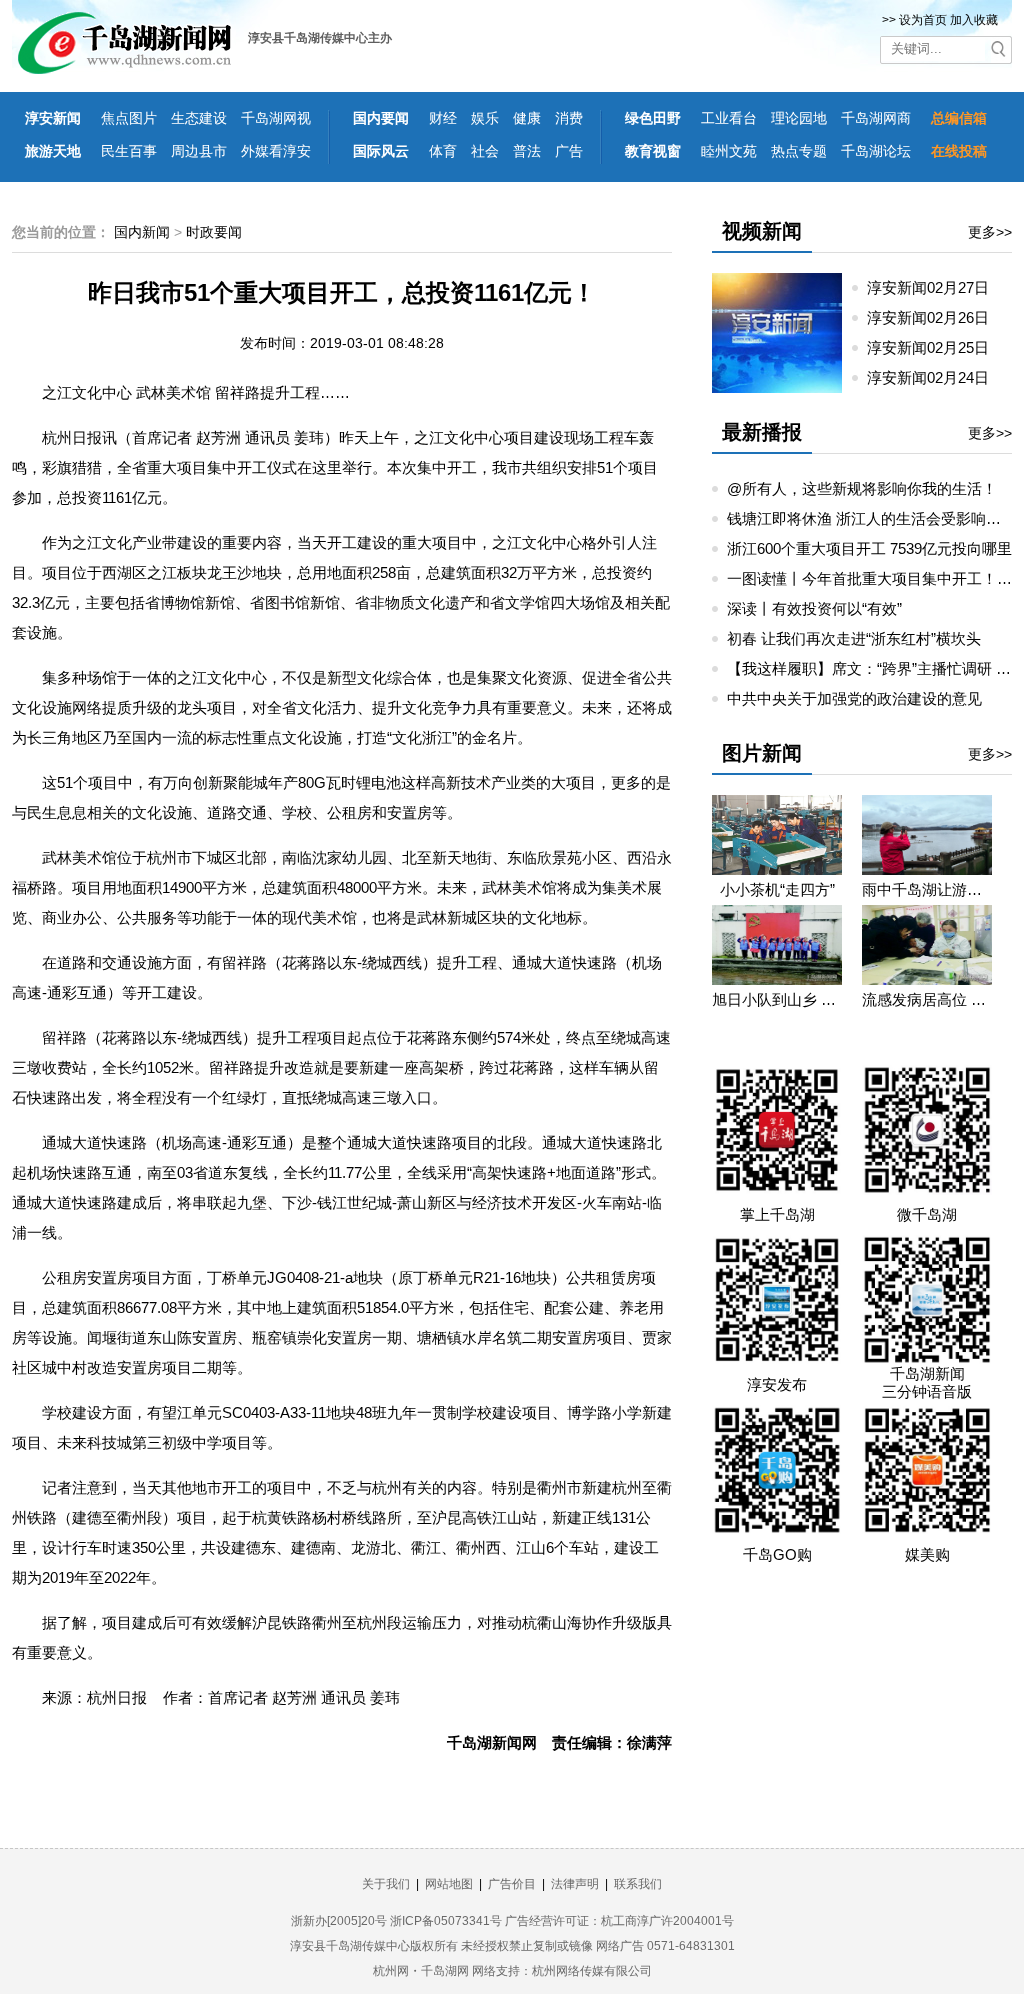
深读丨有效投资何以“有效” (814, 608)
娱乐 (485, 118)
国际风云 (381, 151)
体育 (443, 151)
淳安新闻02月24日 (936, 377)
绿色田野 (653, 118)
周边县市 (199, 151)
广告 (569, 151)
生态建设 (199, 118)
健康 (527, 118)
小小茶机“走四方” (777, 889)
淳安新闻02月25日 (936, 347)
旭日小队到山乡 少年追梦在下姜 (777, 999)
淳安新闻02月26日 (936, 317)
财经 (443, 118)
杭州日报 (117, 1697)
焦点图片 (129, 118)
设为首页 (923, 20)
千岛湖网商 (876, 118)
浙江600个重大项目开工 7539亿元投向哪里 (869, 548)
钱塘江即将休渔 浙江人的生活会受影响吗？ (871, 518)
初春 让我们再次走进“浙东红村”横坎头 (854, 638)
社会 (485, 151)
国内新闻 (142, 232)
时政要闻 (214, 232)
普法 (527, 151)
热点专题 (799, 151)
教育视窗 (653, 151)
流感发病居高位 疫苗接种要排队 (927, 999)
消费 (569, 118)
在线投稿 (959, 151)
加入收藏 (974, 20)
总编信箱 (959, 118)
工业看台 (729, 118)
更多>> (990, 232)
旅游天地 (53, 151)
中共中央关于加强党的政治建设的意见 (854, 698)
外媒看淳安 (276, 151)
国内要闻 (381, 118)
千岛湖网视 (276, 118)
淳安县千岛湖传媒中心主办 (320, 38)
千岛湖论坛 (876, 151)
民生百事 (129, 151)
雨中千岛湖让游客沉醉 (927, 889)
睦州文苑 (729, 151)
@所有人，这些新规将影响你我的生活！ (862, 488)
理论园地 (799, 118)
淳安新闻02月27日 (936, 287)
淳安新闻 (53, 118)
